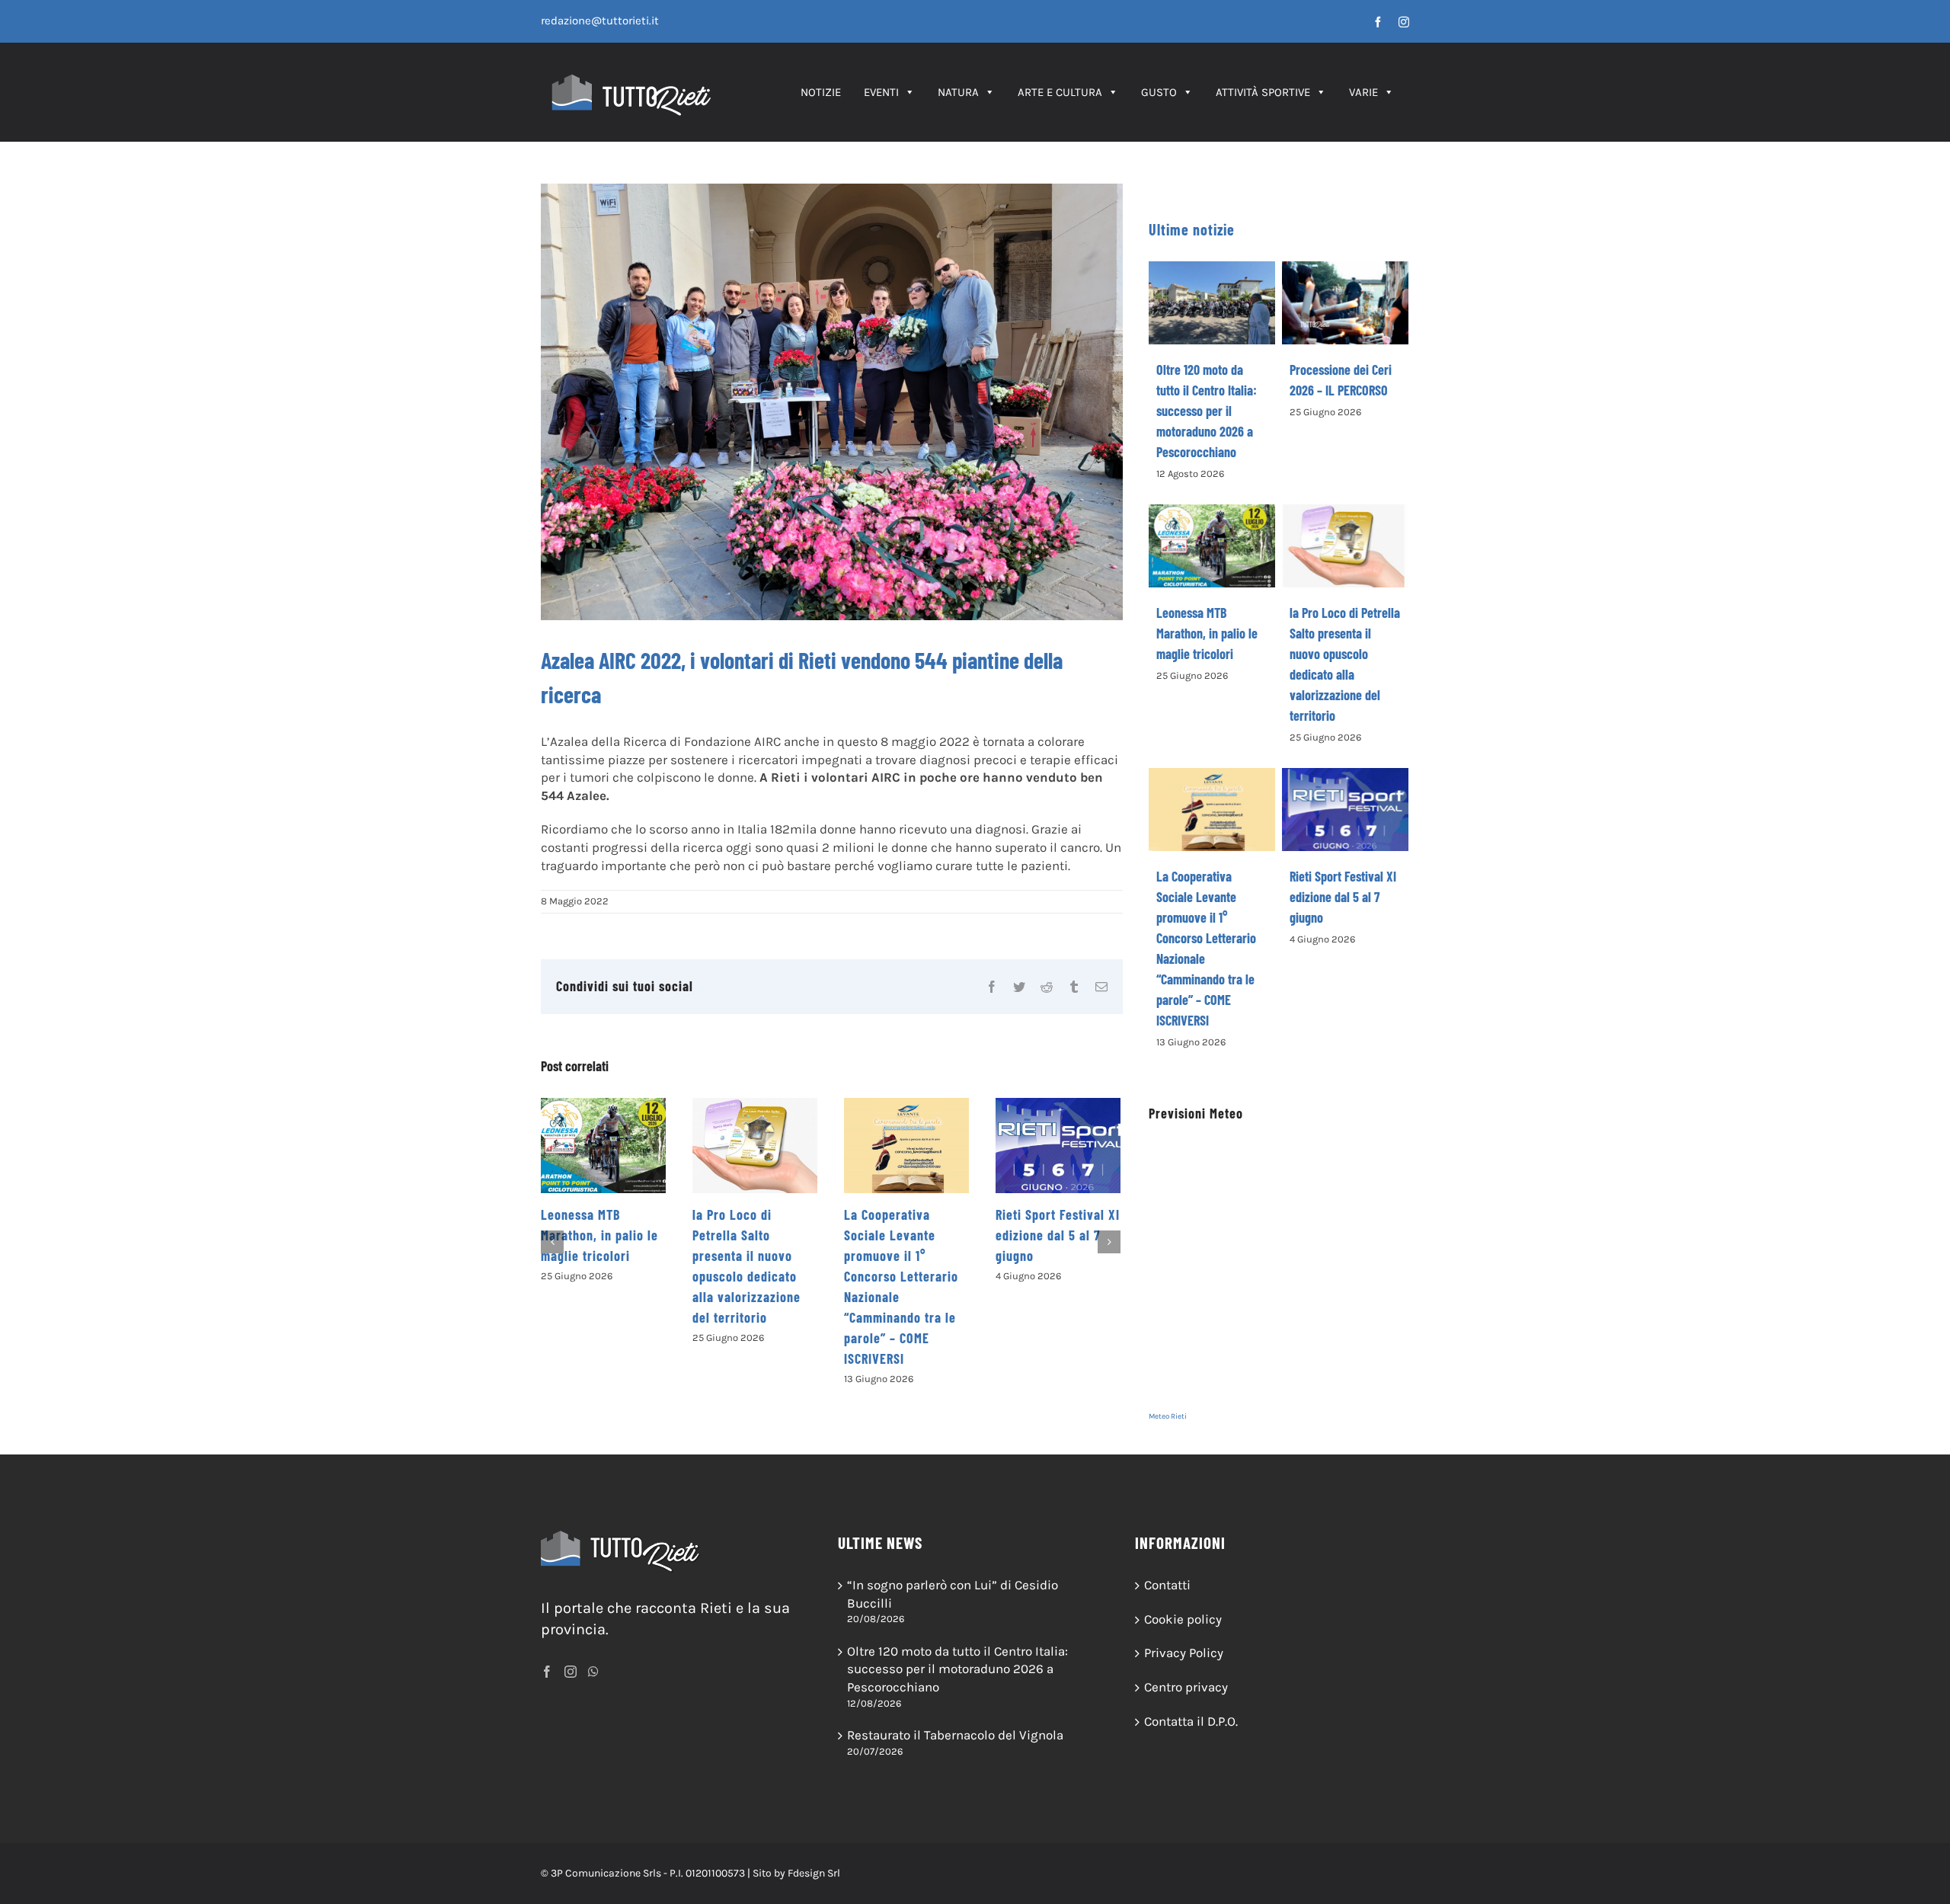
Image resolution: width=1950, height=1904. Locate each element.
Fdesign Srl (814, 1873)
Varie (1363, 92)
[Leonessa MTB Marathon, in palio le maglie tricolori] (603, 1146)
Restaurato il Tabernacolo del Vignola (955, 1735)
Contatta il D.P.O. (1191, 1721)
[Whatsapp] (593, 1672)
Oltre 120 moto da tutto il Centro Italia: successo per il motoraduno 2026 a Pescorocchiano (1207, 411)
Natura (958, 92)
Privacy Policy (1184, 1653)
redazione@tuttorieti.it (600, 21)
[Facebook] (547, 1672)
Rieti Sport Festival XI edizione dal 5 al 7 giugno (1058, 1235)
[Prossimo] (1109, 1242)
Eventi (881, 92)
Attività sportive (1263, 92)
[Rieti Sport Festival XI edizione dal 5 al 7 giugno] (1058, 1146)
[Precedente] (552, 1242)
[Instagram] (571, 1672)
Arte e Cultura (1060, 92)
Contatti (1167, 1585)
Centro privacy (1186, 1687)
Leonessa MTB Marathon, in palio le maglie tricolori (599, 1235)
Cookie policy (1183, 1619)
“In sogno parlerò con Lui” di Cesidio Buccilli (953, 1594)
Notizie (821, 92)
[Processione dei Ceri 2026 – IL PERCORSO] (1345, 303)
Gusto (1159, 92)
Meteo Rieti (1168, 1416)
